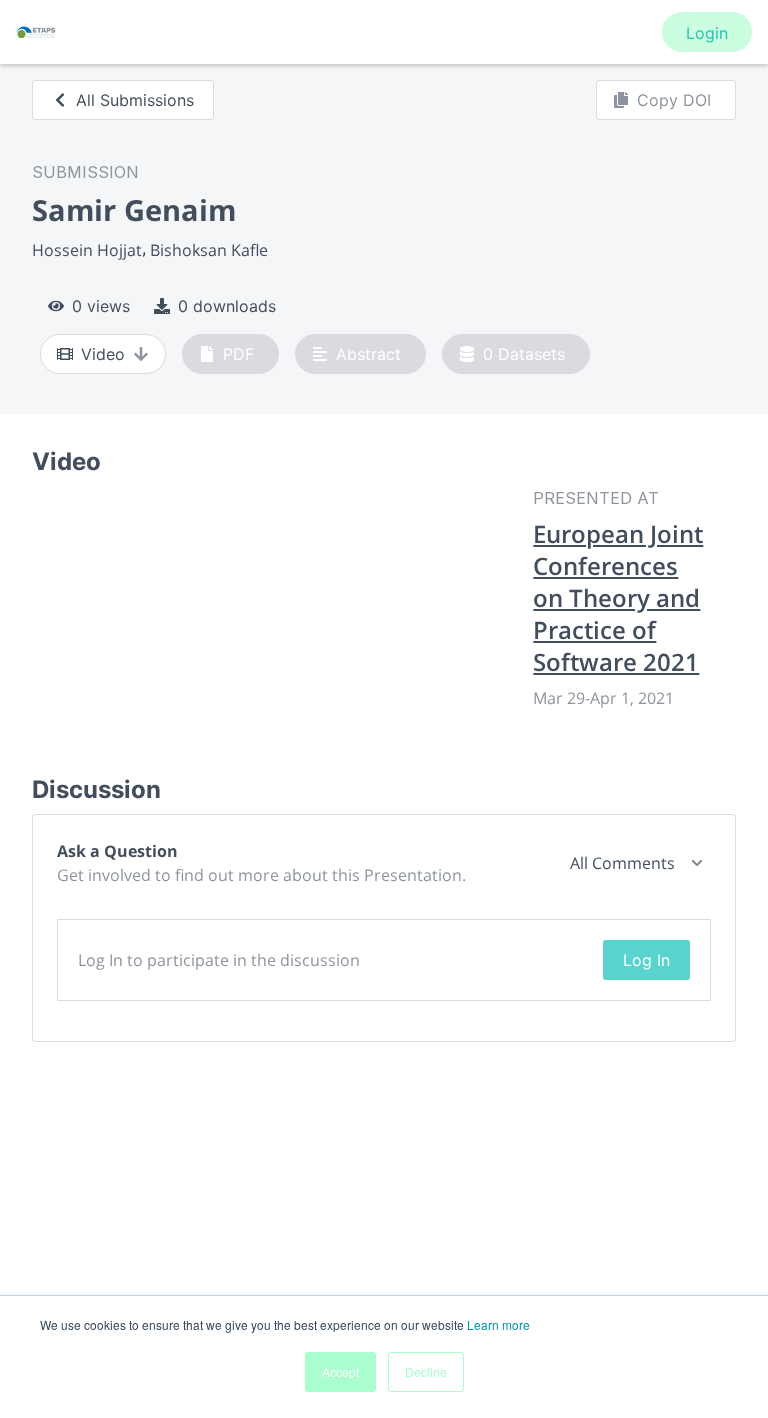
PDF (238, 354)
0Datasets (524, 354)
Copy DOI (674, 100)
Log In (646, 960)
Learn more (498, 1324)
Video (103, 354)
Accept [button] (340, 1371)
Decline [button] (426, 1371)
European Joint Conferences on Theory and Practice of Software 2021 (618, 598)
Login (707, 33)
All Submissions (135, 100)
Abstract (368, 354)
